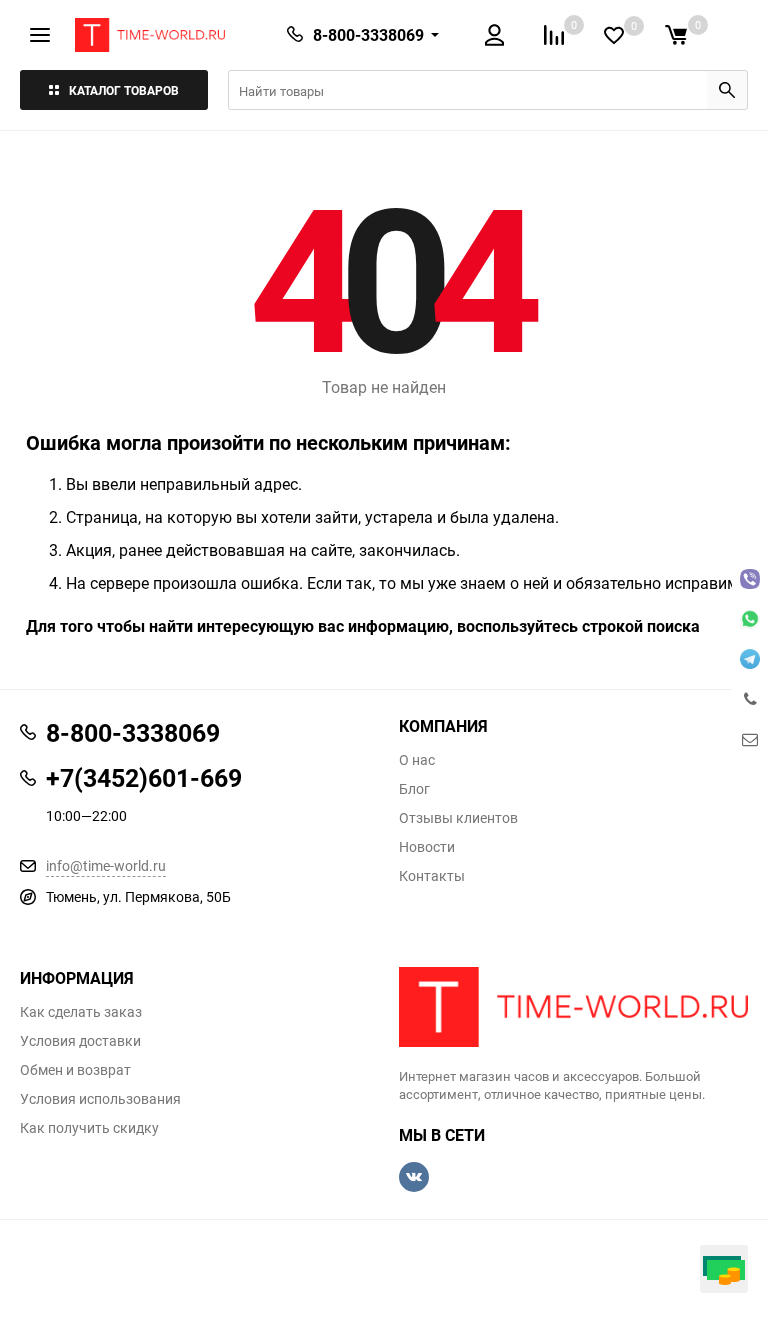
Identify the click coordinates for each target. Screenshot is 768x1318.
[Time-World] (573, 1007)
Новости (427, 847)
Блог (414, 789)
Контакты (432, 876)
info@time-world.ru (106, 865)
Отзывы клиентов (458, 818)
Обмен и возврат (75, 1070)
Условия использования (100, 1099)
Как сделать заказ (81, 1012)
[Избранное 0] (614, 35)
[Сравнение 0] (554, 35)
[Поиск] (727, 90)
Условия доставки (80, 1041)
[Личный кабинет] (494, 35)
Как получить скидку (89, 1128)
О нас (417, 760)
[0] (676, 35)
